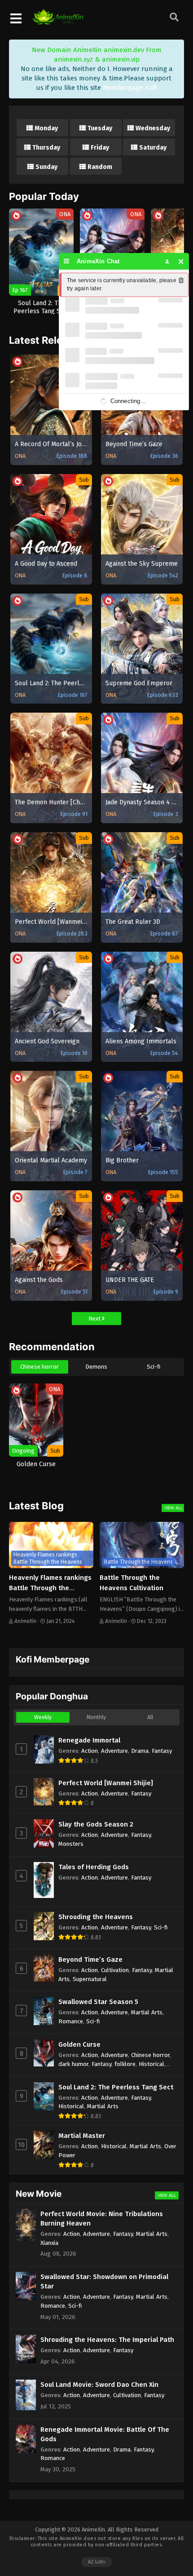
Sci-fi (154, 1367)
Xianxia (49, 2243)
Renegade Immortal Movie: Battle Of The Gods (105, 2434)
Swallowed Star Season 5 (98, 2002)
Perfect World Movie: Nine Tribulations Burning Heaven (102, 2219)
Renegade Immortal (89, 1740)
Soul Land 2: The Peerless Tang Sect (116, 2087)
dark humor (73, 2064)
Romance (71, 2021)
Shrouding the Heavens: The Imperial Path (107, 2340)
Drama (140, 1751)
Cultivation (115, 1970)
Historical (151, 2064)
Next (95, 1319)
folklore (125, 2064)
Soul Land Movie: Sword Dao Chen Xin (99, 2385)
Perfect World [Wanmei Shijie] (106, 1783)
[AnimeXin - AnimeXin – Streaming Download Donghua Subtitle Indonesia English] (58, 20)
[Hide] (181, 261)
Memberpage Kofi (130, 88)
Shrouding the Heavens (96, 1917)
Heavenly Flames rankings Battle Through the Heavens (50, 1588)
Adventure (114, 1751)
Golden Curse (79, 2044)
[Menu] (67, 261)
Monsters (71, 1844)
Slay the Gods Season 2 (96, 1824)
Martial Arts (147, 2012)
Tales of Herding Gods (94, 1867)
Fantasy (162, 1751)
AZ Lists (96, 2562)
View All (173, 1508)
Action (90, 1751)
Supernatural (90, 1979)
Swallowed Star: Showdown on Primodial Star (104, 2281)
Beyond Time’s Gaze (90, 1960)
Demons (96, 1367)
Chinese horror (39, 1367)
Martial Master (82, 2136)
